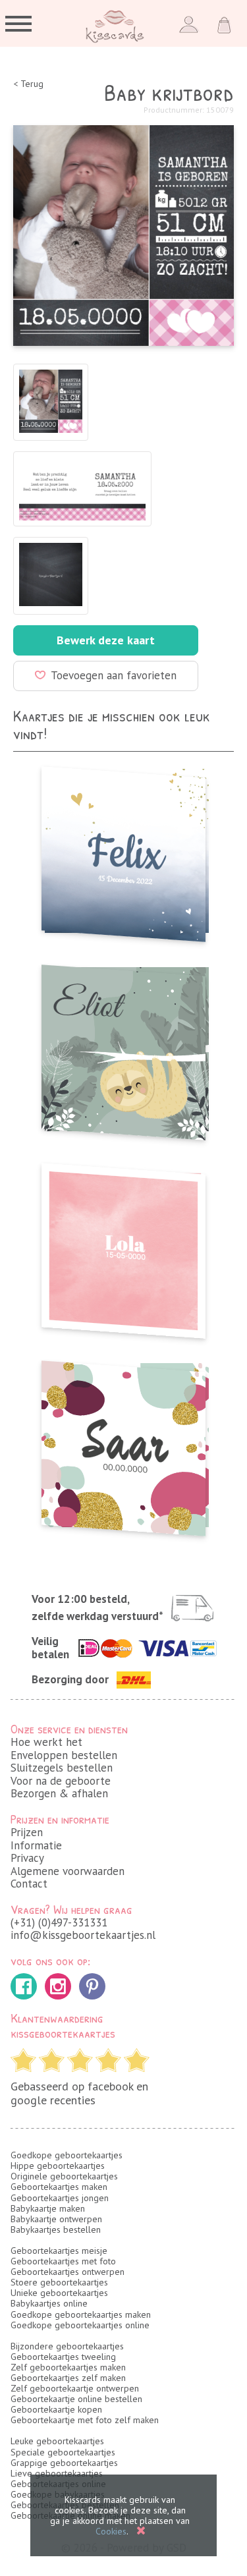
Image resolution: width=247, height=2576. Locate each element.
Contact (29, 1884)
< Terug (28, 84)
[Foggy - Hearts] (123, 850)
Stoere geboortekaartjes (59, 2282)
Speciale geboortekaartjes (63, 2452)
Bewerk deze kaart (106, 640)
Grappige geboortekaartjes (64, 2463)
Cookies (111, 2531)
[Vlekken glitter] (123, 1444)
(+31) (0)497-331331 (59, 1922)
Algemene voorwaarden (68, 1871)
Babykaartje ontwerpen (56, 2219)
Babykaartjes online (49, 2303)
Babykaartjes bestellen (56, 2229)
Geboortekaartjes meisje (59, 2251)
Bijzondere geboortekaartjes (67, 2346)
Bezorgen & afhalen (59, 1793)
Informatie (36, 1845)
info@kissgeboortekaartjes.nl (83, 1935)
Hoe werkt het (46, 1742)
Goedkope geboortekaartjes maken (81, 2314)
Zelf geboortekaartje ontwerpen (75, 2388)
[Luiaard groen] (123, 1049)
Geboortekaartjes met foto (63, 2261)
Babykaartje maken (48, 2208)
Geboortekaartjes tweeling (63, 2357)
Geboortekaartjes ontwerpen (68, 2272)
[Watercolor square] (123, 1247)
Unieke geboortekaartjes (59, 2293)
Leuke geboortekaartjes (57, 2441)
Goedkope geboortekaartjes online (80, 2325)
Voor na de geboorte (61, 1781)
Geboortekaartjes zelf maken (68, 2378)
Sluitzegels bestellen (62, 1768)
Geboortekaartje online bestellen (76, 2399)
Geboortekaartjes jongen (60, 2198)
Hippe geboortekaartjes (58, 2166)
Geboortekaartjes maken (59, 2187)
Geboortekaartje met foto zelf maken (85, 2420)
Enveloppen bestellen (64, 1755)
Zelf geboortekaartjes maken (68, 2367)
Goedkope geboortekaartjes (67, 2155)
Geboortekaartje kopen (56, 2409)
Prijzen (27, 1832)
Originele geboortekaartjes (64, 2176)
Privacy (27, 1858)
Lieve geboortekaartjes (57, 2473)
